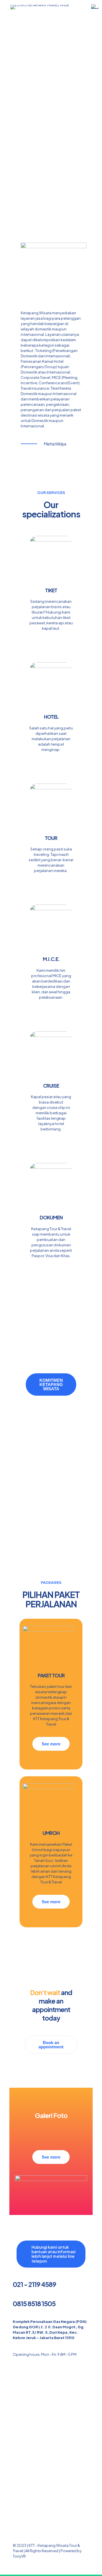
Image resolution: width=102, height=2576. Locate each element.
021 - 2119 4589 (34, 2284)
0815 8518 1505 (34, 2304)
